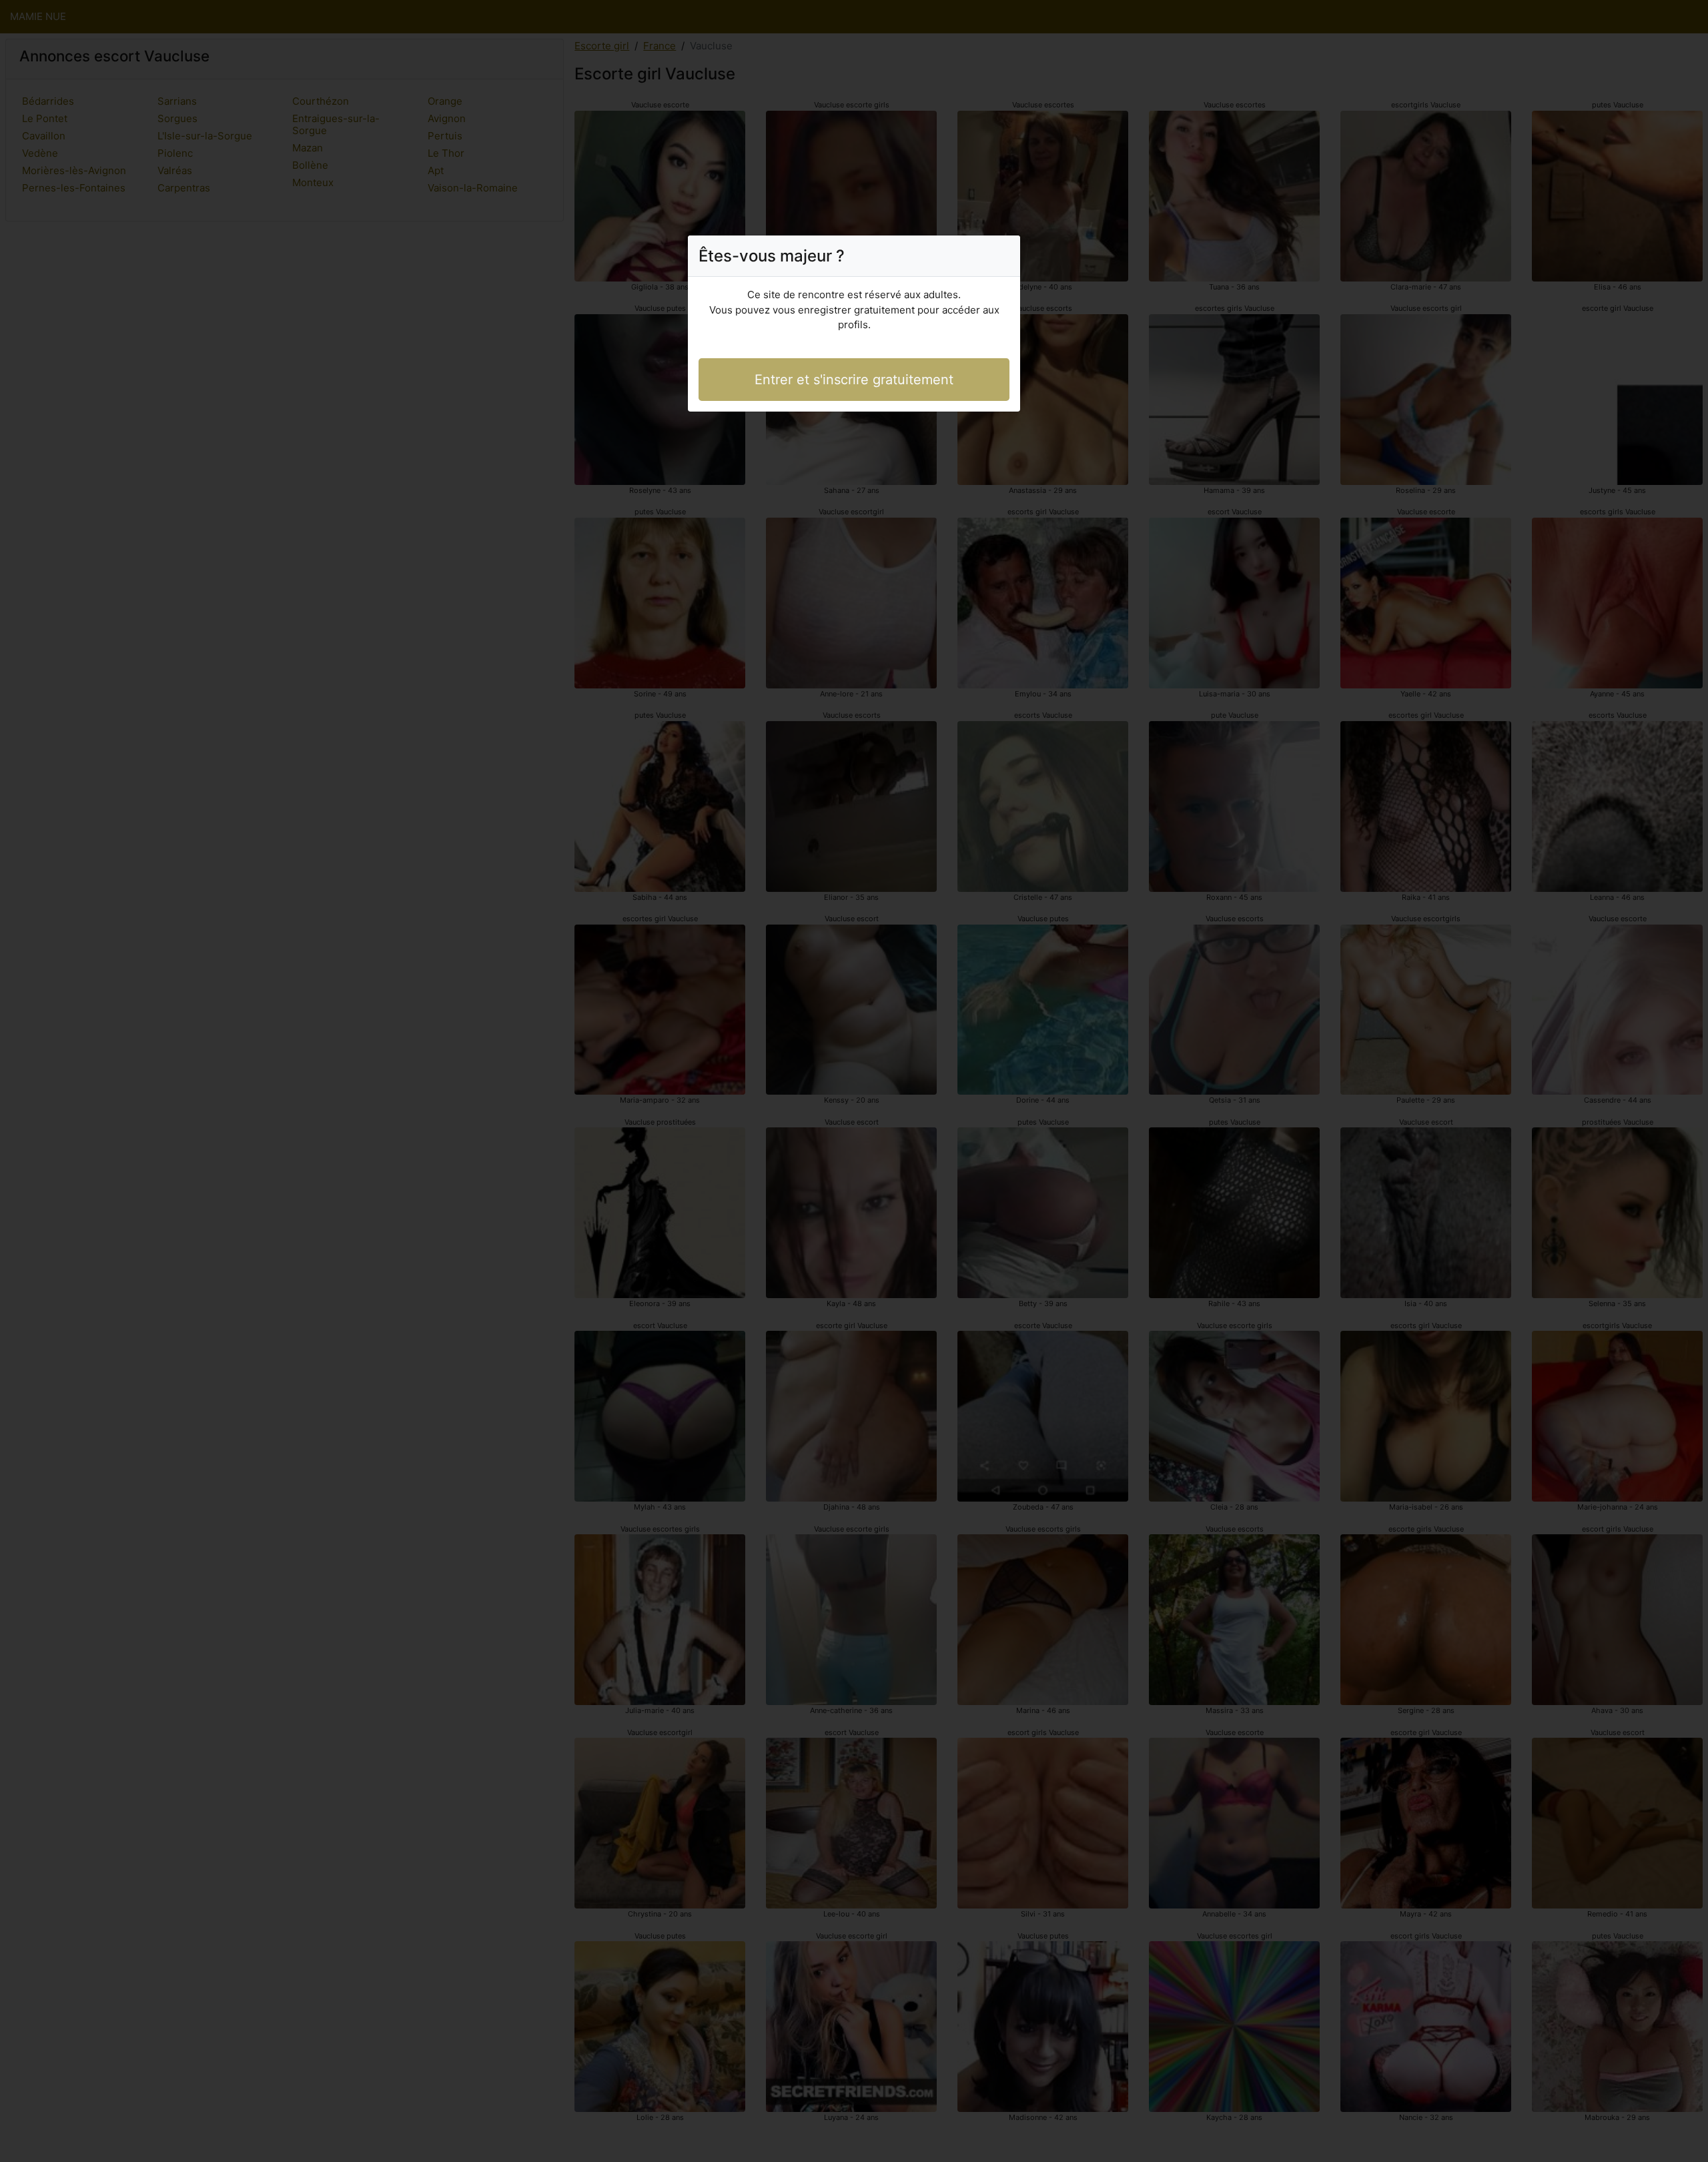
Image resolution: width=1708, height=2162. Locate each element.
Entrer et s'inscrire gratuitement (854, 380)
